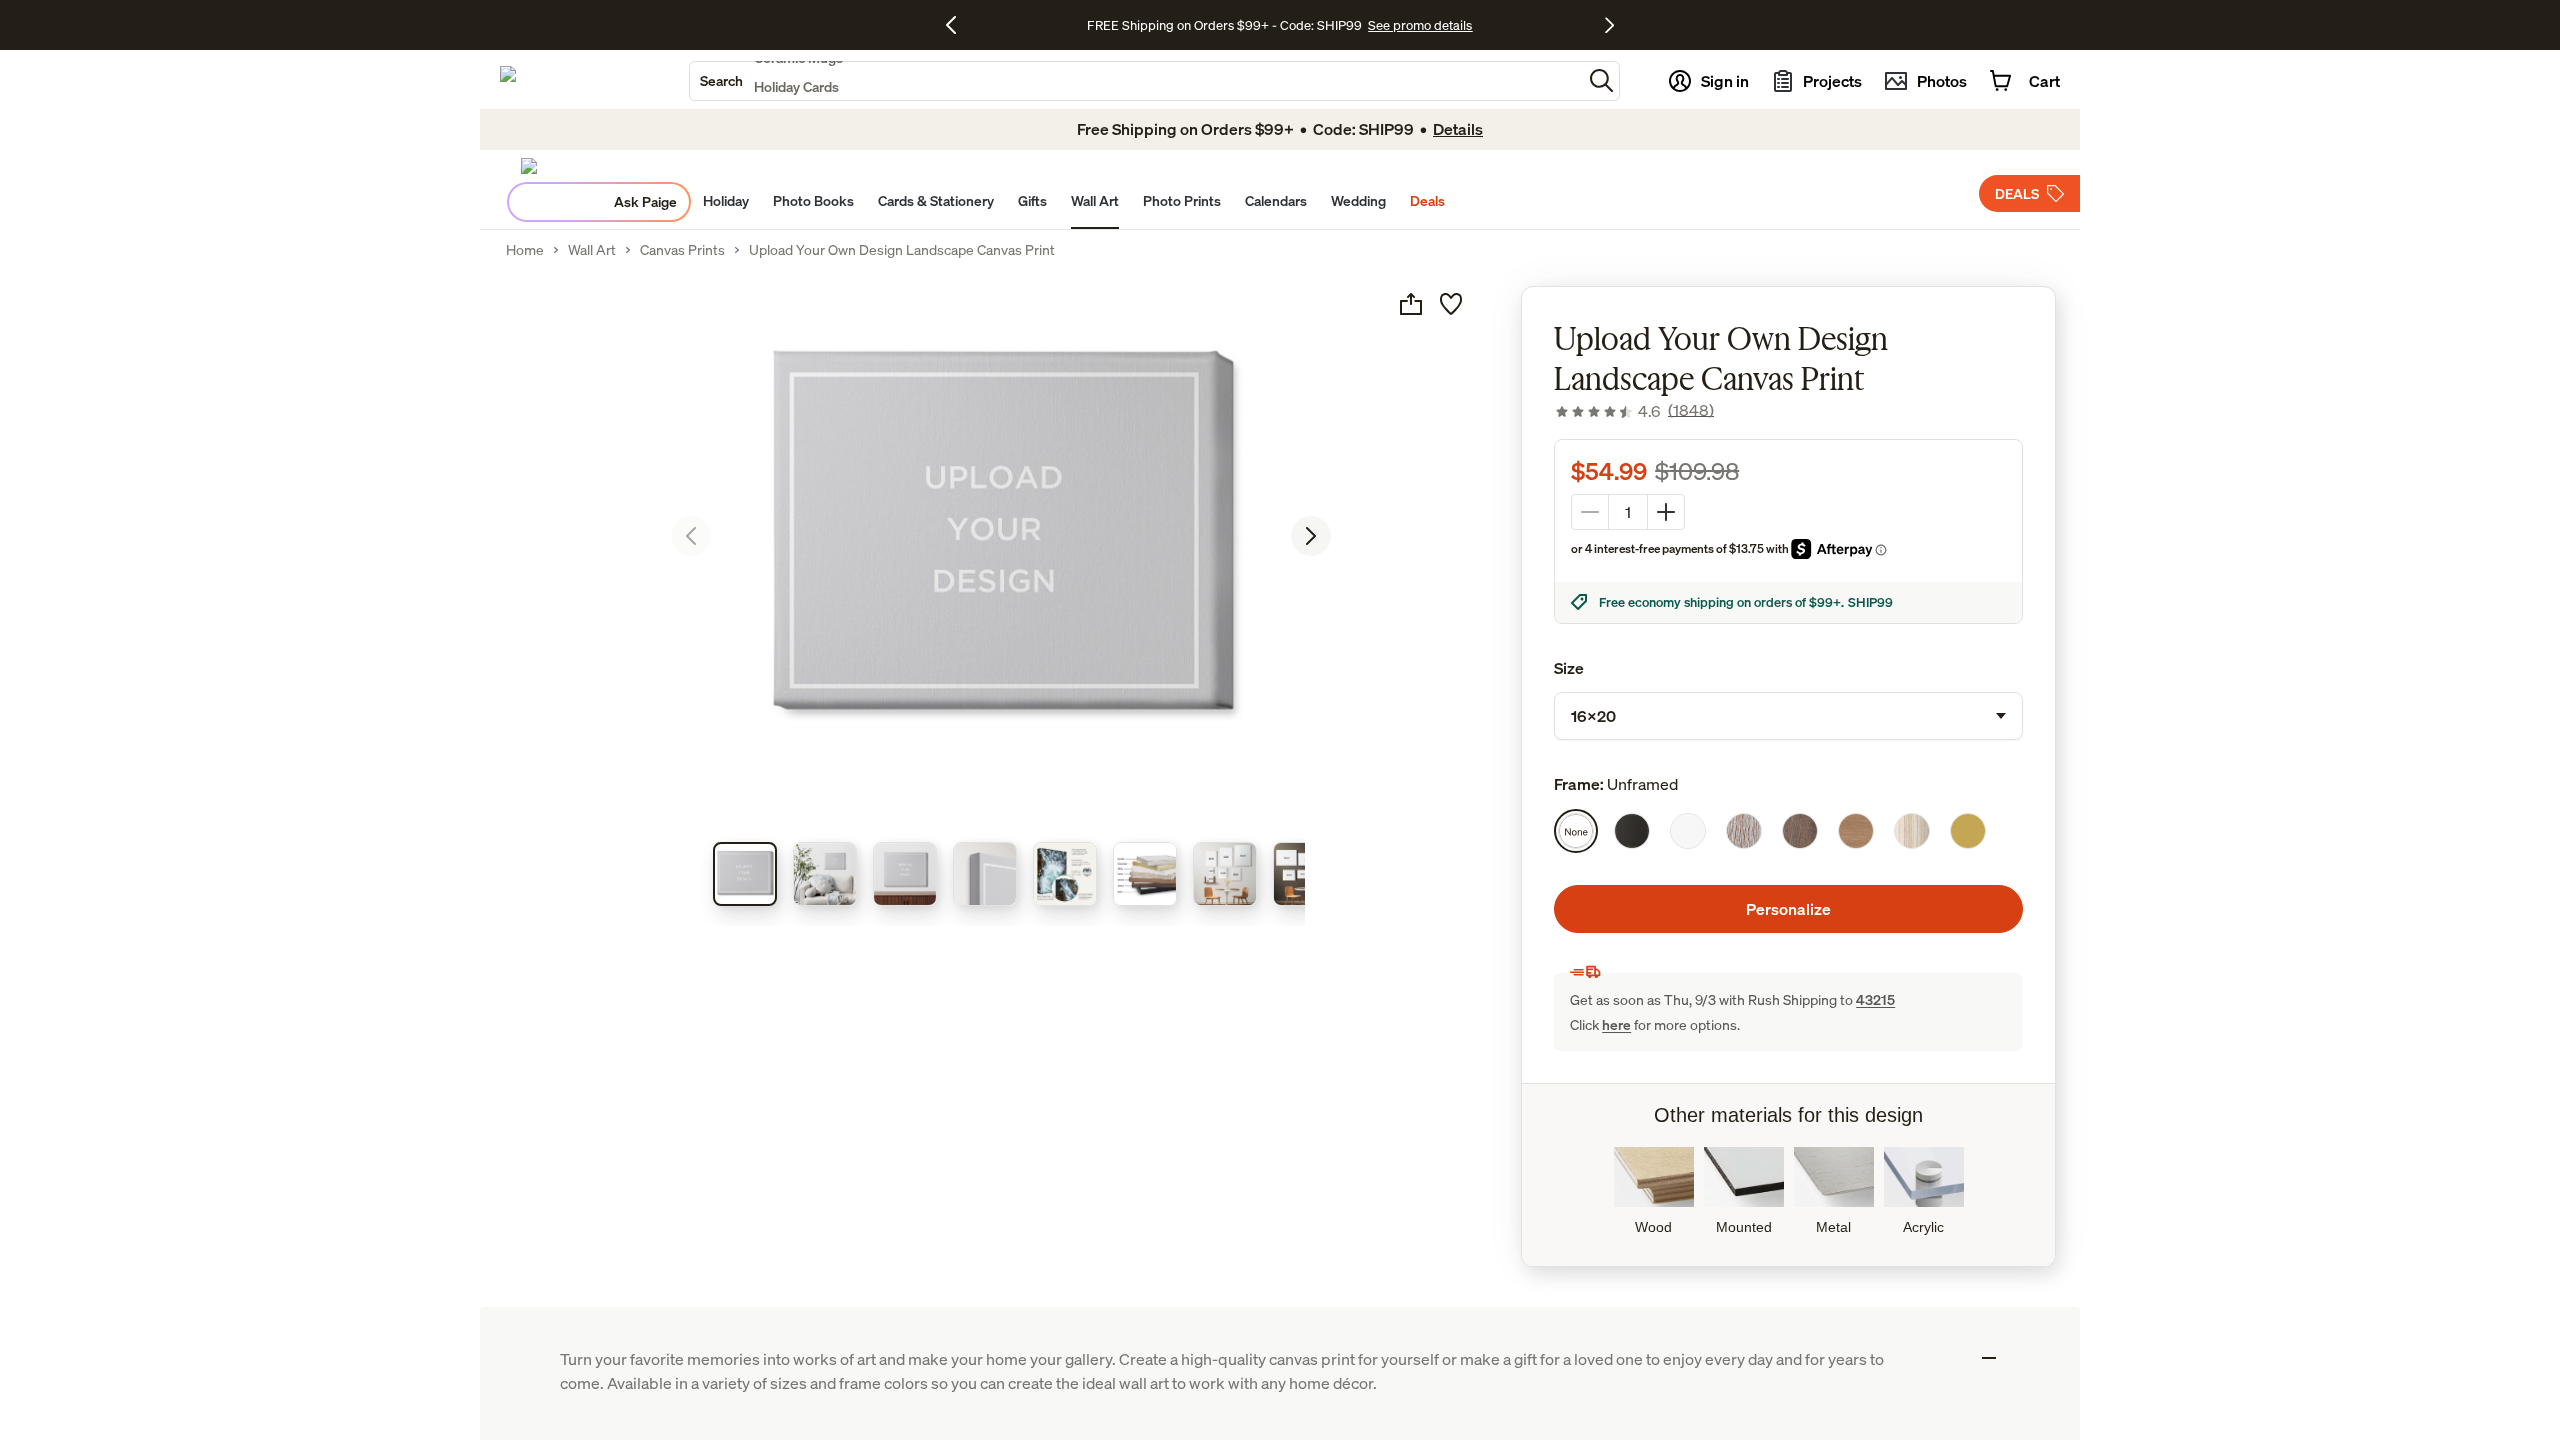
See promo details (1420, 25)
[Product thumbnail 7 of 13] (1225, 874)
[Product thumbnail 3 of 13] (905, 874)
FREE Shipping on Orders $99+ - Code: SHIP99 (1224, 25)
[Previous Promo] (958, 25)
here (1616, 1024)
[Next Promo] (1609, 25)
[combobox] (1136, 81)
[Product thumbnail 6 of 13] (1145, 874)
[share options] (1411, 304)
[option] (1576, 831)
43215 (1875, 999)
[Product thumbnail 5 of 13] (1065, 874)
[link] (1634, 411)
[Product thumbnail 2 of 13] (825, 874)
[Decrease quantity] (1590, 512)
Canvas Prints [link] (682, 250)
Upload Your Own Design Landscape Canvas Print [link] (902, 250)
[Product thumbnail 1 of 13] (745, 874)
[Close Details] (1989, 1358)
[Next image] (1311, 536)
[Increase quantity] (1666, 512)
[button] (1601, 80)
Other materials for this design (1788, 1115)
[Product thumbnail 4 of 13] (985, 874)
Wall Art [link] (592, 250)
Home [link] (525, 250)
